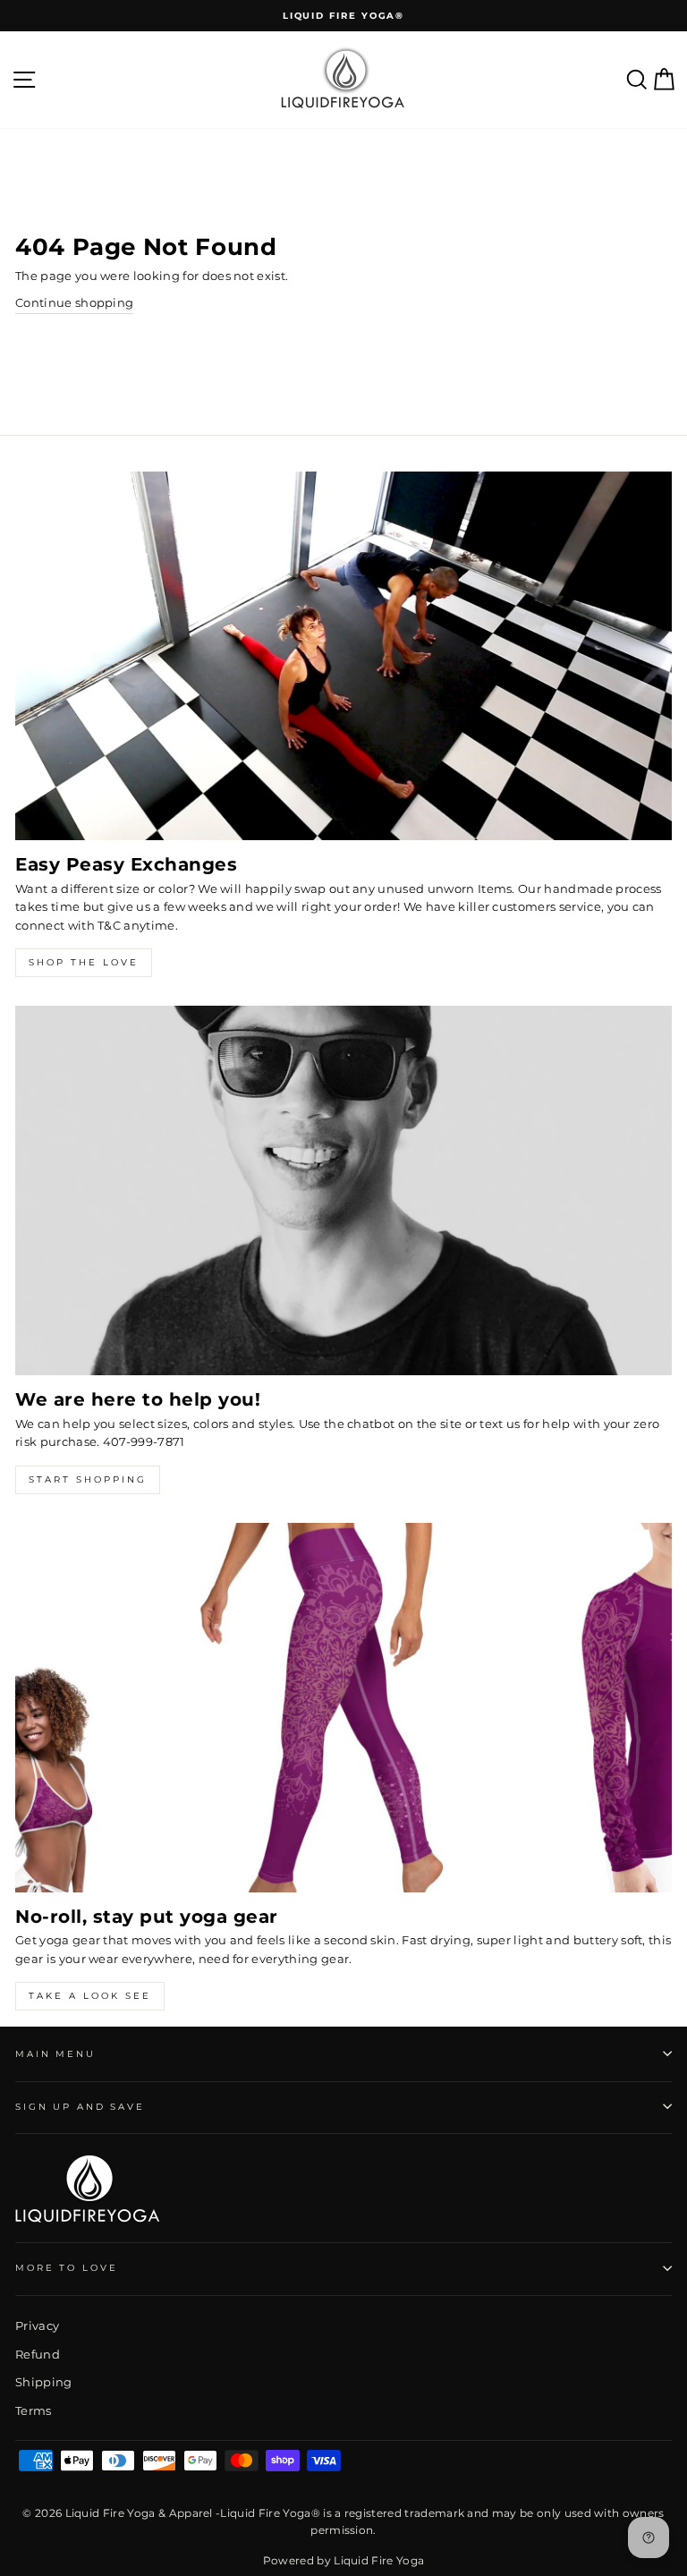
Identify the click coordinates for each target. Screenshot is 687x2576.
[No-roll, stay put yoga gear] (343, 1708)
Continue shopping (74, 303)
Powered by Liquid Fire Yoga (344, 2560)
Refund (38, 2355)
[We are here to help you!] (343, 1190)
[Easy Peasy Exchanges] (343, 656)
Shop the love (84, 962)
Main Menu (55, 2054)
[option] (343, 16)
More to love (66, 2268)
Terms (34, 2411)
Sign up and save (80, 2107)
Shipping (44, 2382)
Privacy (37, 2326)
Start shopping (88, 1479)
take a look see (90, 1996)
